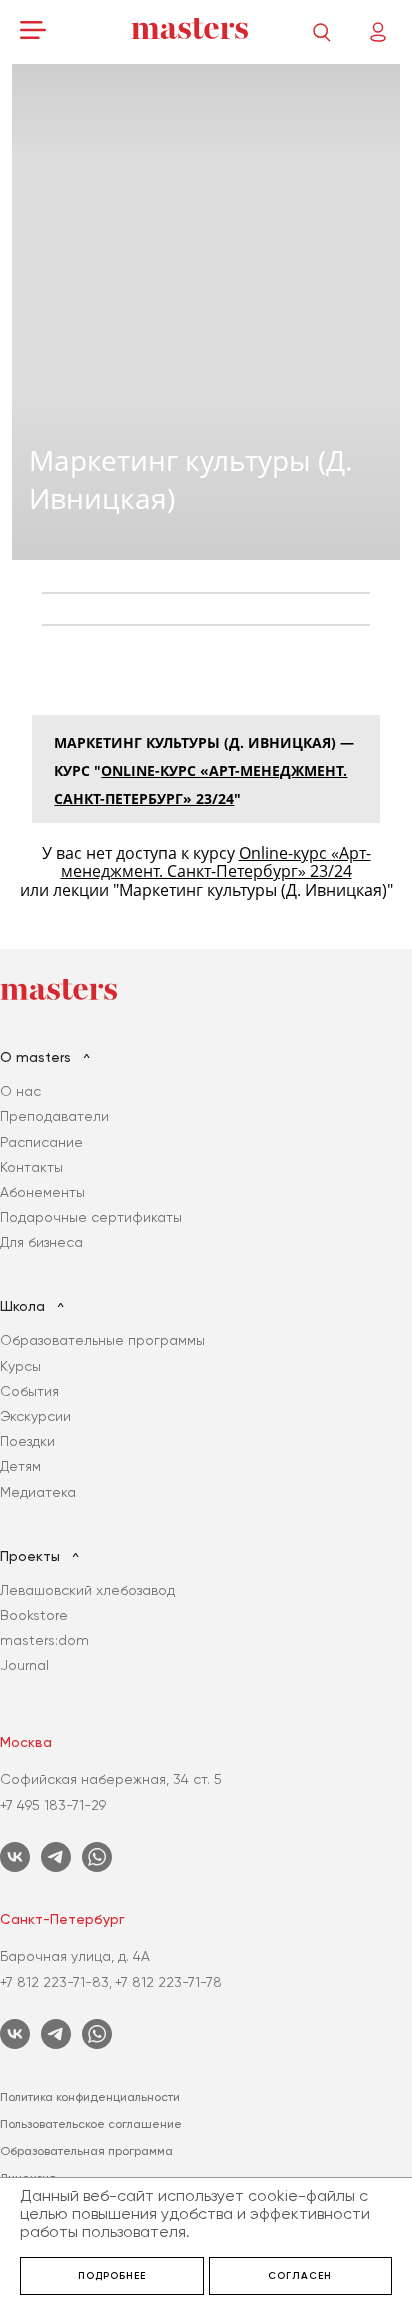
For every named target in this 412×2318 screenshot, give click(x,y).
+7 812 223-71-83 (54, 1982)
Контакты (31, 1167)
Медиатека (38, 1492)
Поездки (27, 1441)
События (29, 1391)
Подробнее (112, 2276)
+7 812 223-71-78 (168, 1982)
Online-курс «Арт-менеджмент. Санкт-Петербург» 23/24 (216, 862)
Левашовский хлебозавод (87, 1590)
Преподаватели (54, 1116)
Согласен (300, 2276)
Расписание (41, 1142)
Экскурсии (35, 1416)
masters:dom (44, 1640)
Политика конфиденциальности (90, 2097)
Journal (24, 1665)
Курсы (20, 1366)
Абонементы (42, 1192)
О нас (20, 1091)
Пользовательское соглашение (91, 2124)
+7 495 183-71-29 (53, 1805)
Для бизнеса (41, 1242)
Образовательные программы (102, 1340)
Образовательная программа (86, 2151)
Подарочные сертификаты (91, 1217)
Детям (20, 1466)
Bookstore (34, 1615)
